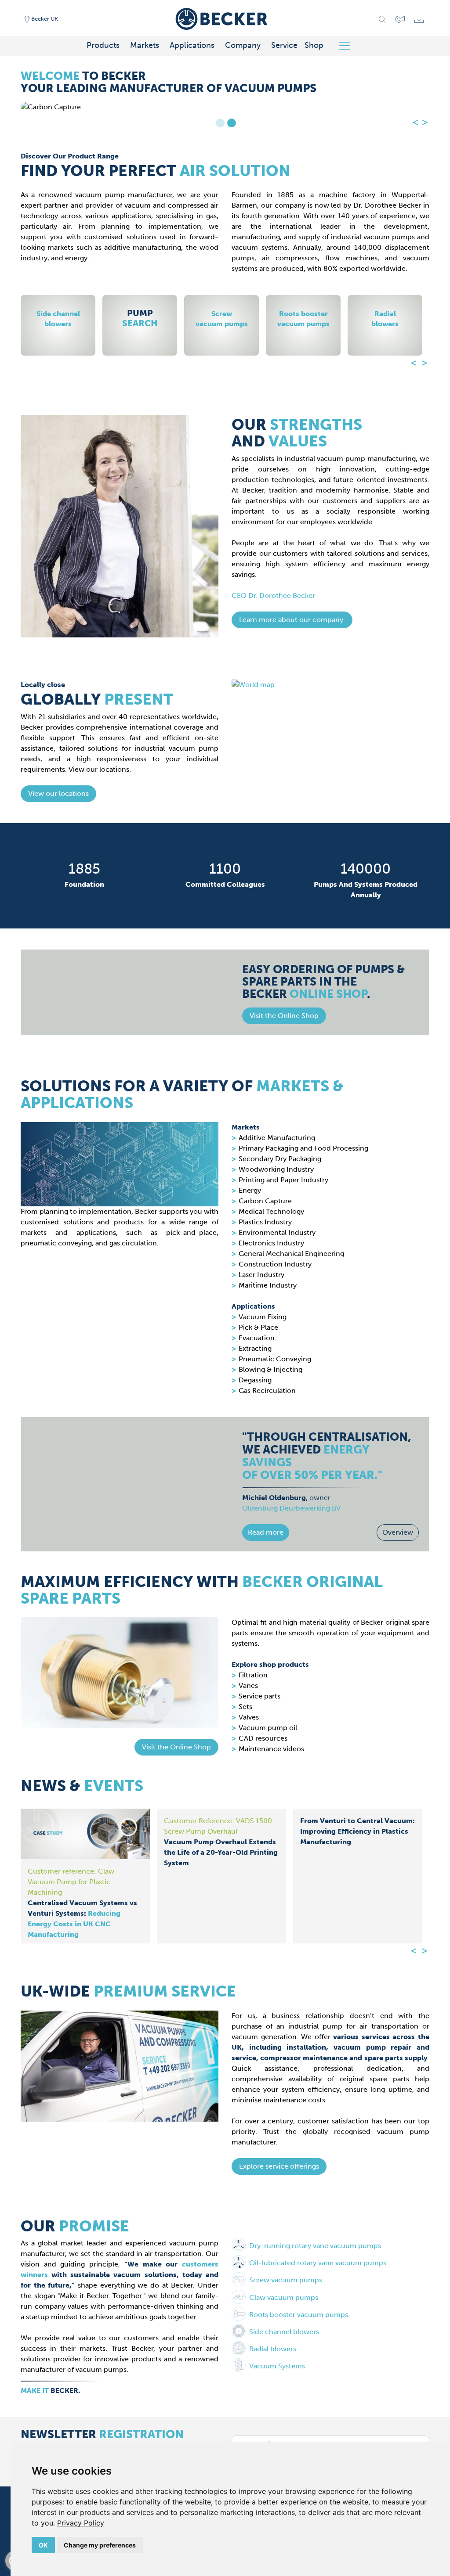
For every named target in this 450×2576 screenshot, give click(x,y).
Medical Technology (271, 1211)
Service (284, 45)
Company (243, 45)
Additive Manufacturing (277, 1138)
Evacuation (257, 1338)
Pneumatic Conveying (275, 1359)
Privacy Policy (81, 2523)
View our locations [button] (58, 793)
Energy (250, 1190)
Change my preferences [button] (100, 2545)
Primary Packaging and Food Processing (303, 1148)
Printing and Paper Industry (283, 1180)
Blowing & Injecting (270, 1369)
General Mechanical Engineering (291, 1254)
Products (103, 45)
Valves (249, 1717)
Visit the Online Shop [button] (176, 1747)
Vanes (248, 1686)
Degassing (255, 1380)
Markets (145, 45)
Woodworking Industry (276, 1169)
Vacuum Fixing (263, 1317)
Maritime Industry (268, 1285)
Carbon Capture (265, 1201)
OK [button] (43, 2545)
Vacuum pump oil (268, 1728)
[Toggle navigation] (348, 46)
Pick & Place (258, 1327)
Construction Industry (275, 1264)
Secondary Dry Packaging (280, 1159)
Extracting (255, 1348)
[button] (284, 1016)
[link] (81, 2523)
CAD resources (263, 1738)
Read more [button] (266, 1532)
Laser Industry (261, 1275)
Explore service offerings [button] (279, 2166)
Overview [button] (398, 1532)
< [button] (416, 122)
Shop (314, 45)
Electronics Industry (271, 1243)
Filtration (253, 1675)
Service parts (259, 1696)
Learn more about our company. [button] (292, 620)
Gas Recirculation (267, 1391)
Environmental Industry (277, 1232)
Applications (192, 45)
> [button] (425, 122)
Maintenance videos (271, 1749)
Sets (245, 1707)
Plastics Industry (265, 1222)
